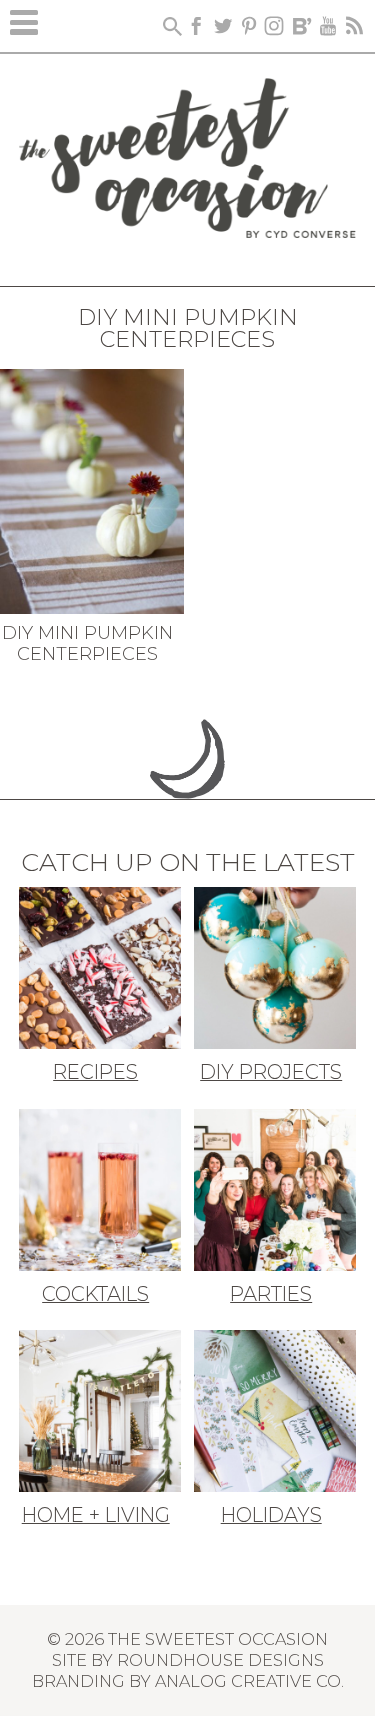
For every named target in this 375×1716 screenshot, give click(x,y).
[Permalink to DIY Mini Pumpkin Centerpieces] (92, 489)
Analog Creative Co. (249, 1681)
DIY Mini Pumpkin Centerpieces (87, 644)
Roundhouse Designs (220, 1660)
